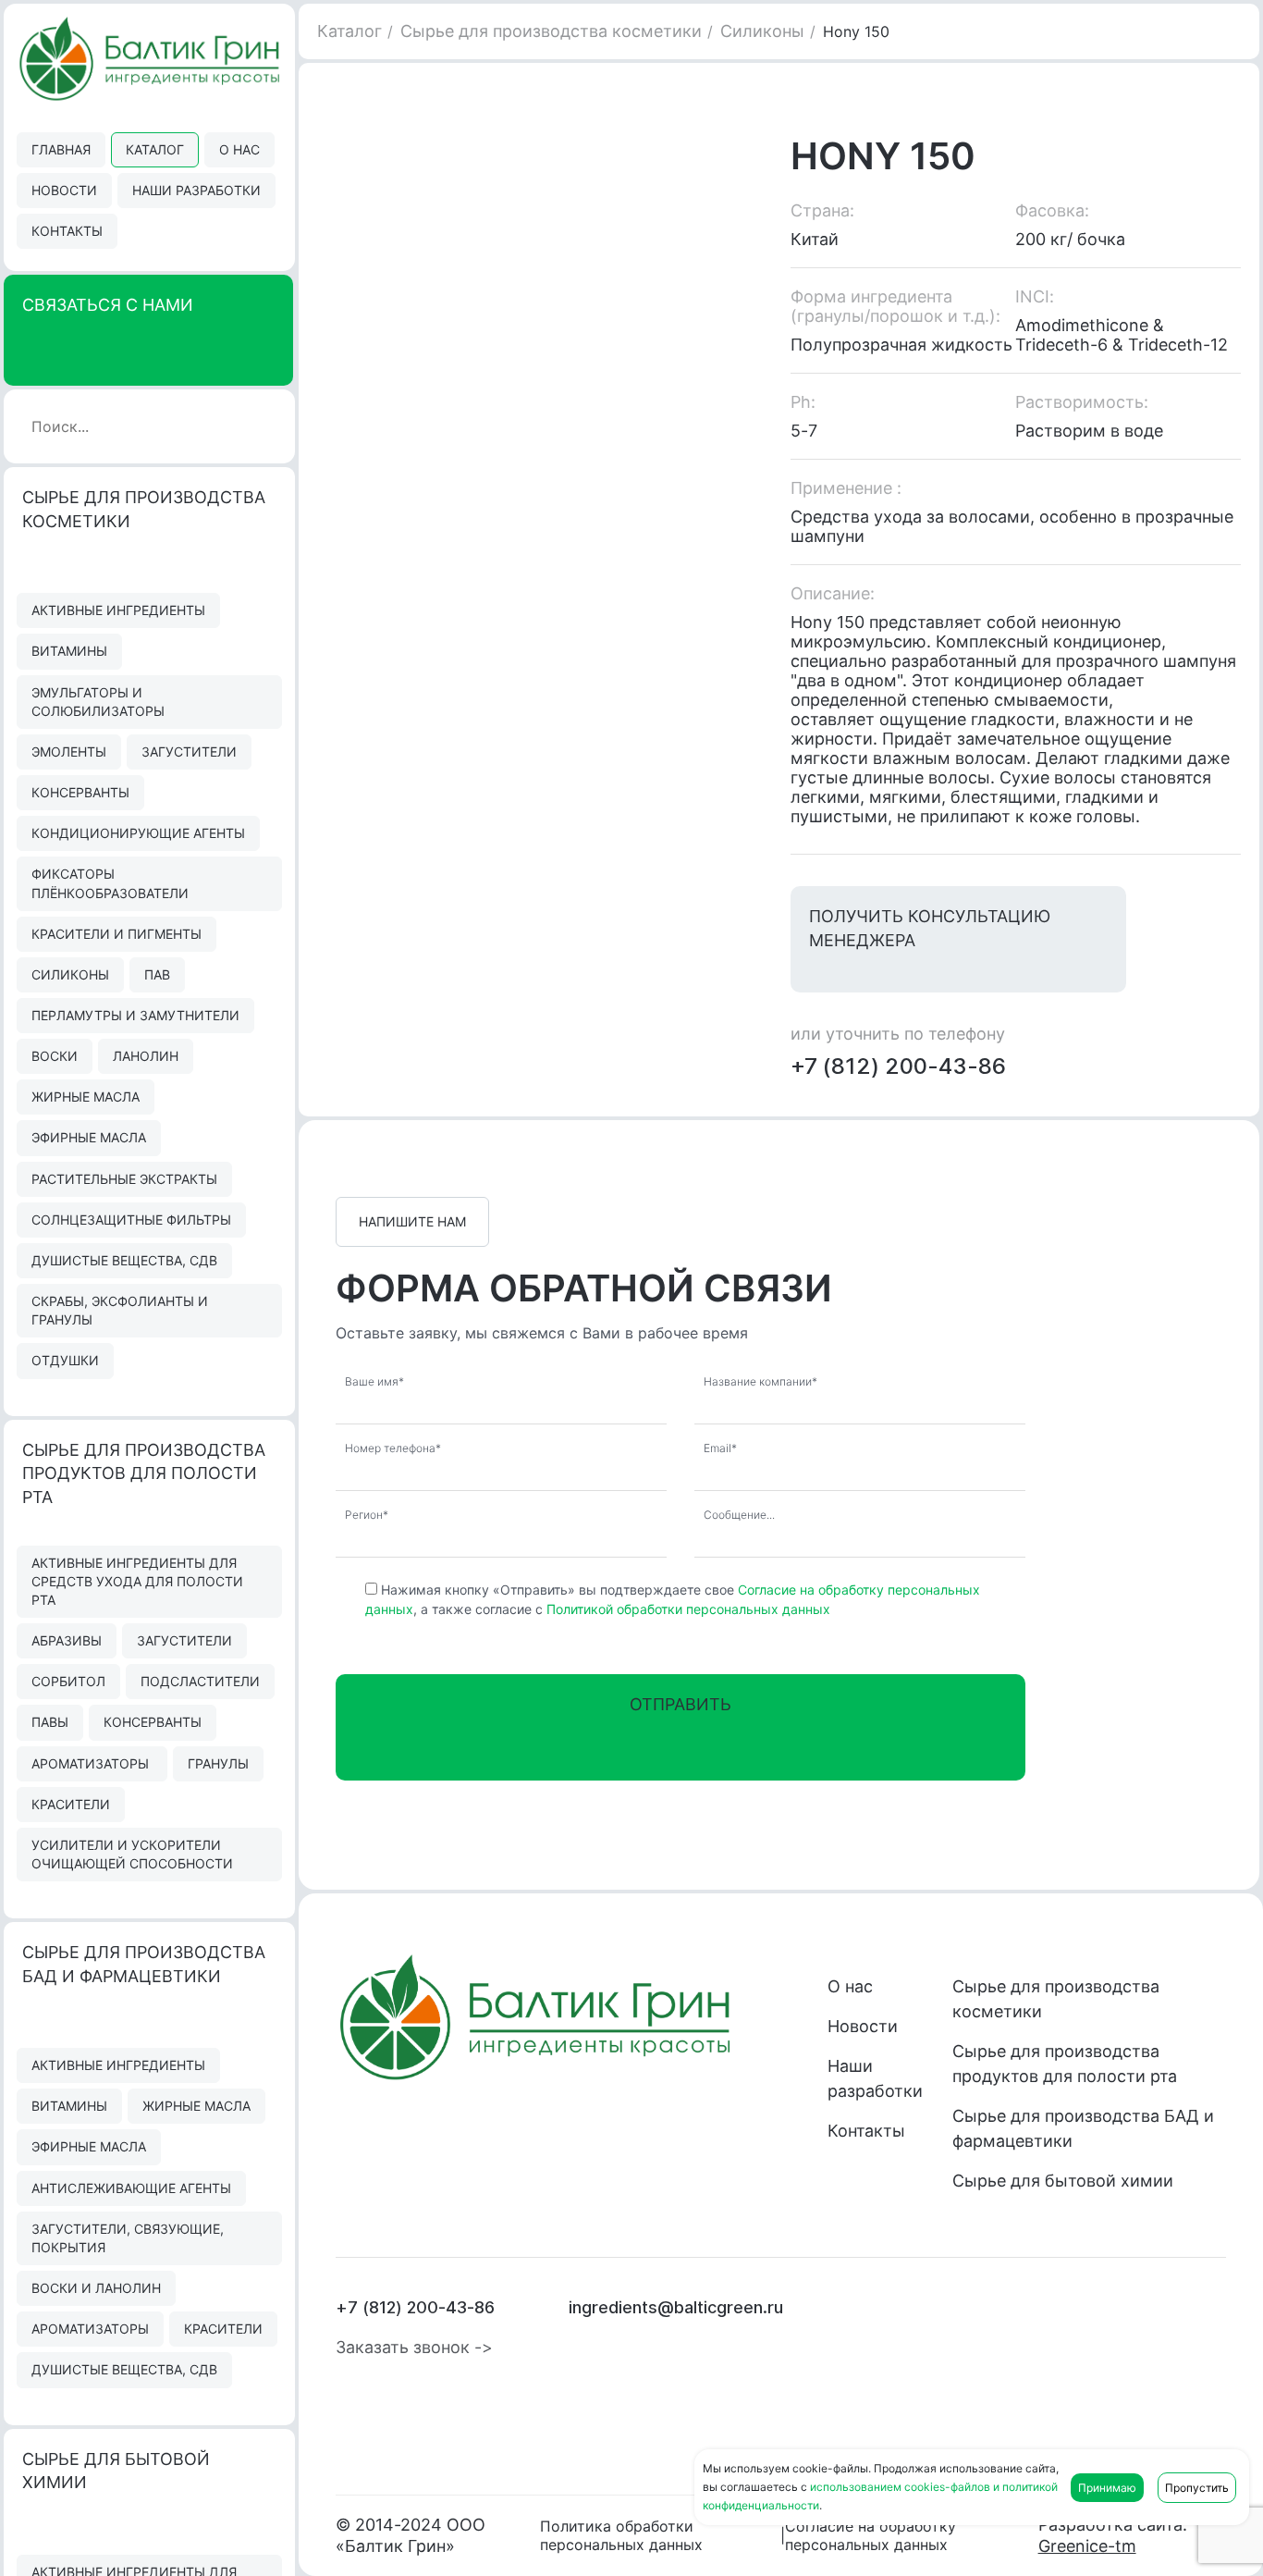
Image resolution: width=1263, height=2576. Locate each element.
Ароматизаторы (92, 1763)
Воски (55, 1056)
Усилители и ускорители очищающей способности (132, 1854)
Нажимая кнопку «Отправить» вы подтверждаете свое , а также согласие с (673, 1599)
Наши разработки (196, 190)
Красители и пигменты (116, 934)
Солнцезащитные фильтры (131, 1220)
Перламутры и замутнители (135, 1015)
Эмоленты (69, 752)
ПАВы (50, 1722)
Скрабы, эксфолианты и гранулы (120, 1310)
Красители (71, 1804)
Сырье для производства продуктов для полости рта (1065, 2064)
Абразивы (67, 1640)
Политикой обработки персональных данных (688, 1609)
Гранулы (218, 1763)
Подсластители (200, 1681)
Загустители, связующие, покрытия (128, 2238)
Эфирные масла (89, 1137)
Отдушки (65, 1360)
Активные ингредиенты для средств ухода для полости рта (137, 1581)
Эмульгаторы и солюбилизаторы (98, 702)
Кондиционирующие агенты (138, 833)
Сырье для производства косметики (551, 31)
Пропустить (1197, 2488)
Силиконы (70, 974)
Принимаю (1107, 2488)
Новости (64, 190)
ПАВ (157, 974)
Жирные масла (86, 1097)
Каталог (155, 149)
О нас (239, 149)
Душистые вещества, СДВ (124, 1260)
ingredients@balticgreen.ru (676, 2307)
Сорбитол (68, 1681)
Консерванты (80, 792)
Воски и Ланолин (96, 2288)
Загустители (189, 752)
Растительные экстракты (124, 1179)
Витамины (69, 651)
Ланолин (146, 1056)
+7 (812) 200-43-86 (898, 1066)
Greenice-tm (1087, 2546)
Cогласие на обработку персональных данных (871, 2535)
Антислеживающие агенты (131, 2188)
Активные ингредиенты (118, 610)
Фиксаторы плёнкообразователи (110, 883)
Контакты (67, 231)
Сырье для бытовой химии (1063, 2181)
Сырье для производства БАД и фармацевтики (1083, 2128)
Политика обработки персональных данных (621, 2535)
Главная (61, 149)
